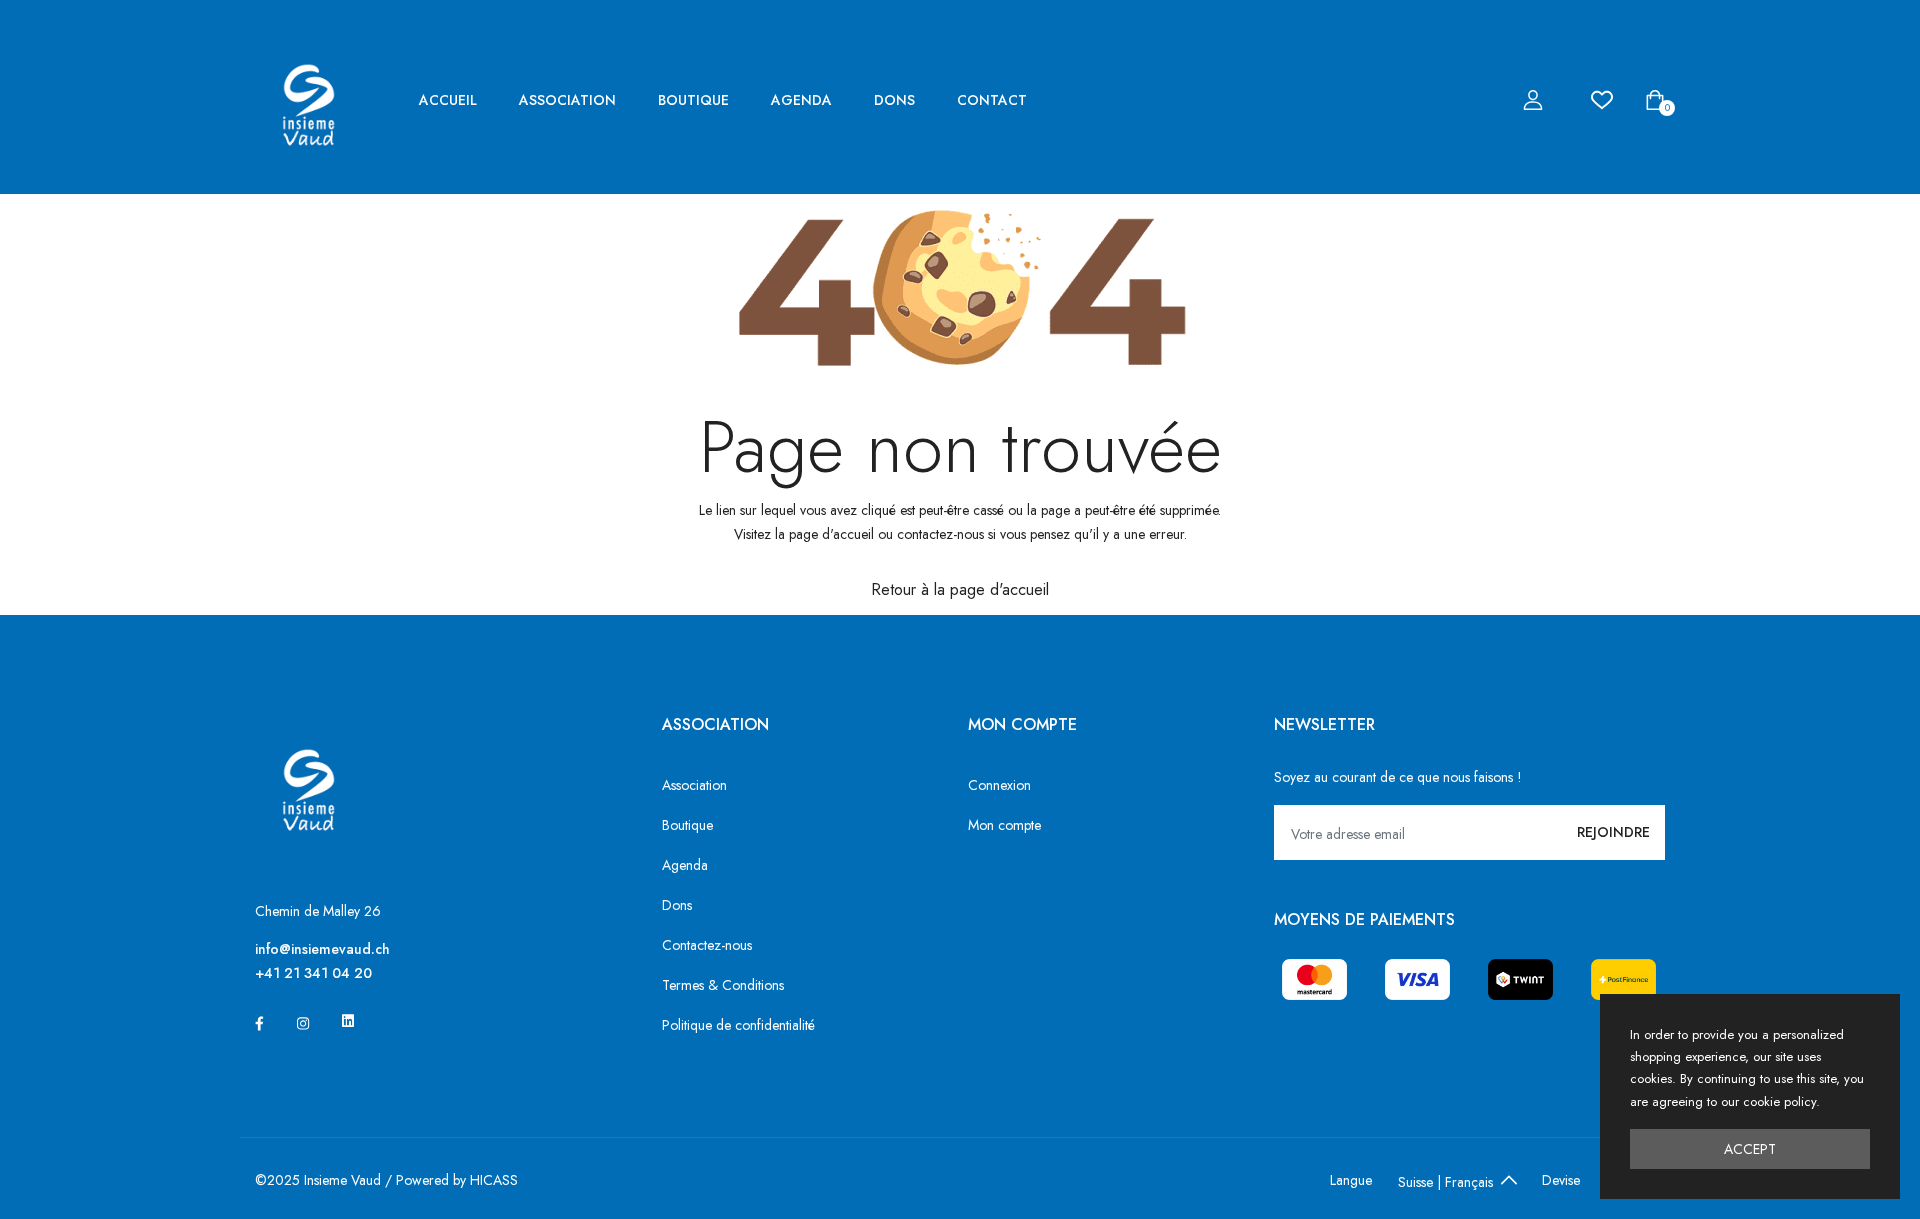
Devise (1561, 1180)
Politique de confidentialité (738, 1025)
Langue (1351, 1180)
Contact (992, 100)
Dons (894, 100)
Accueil (448, 100)
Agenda (801, 100)
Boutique (693, 100)
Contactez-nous (707, 945)
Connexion (999, 785)
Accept (1750, 1149)
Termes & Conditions (723, 985)
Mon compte (1004, 825)
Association (567, 100)
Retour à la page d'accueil (960, 589)
